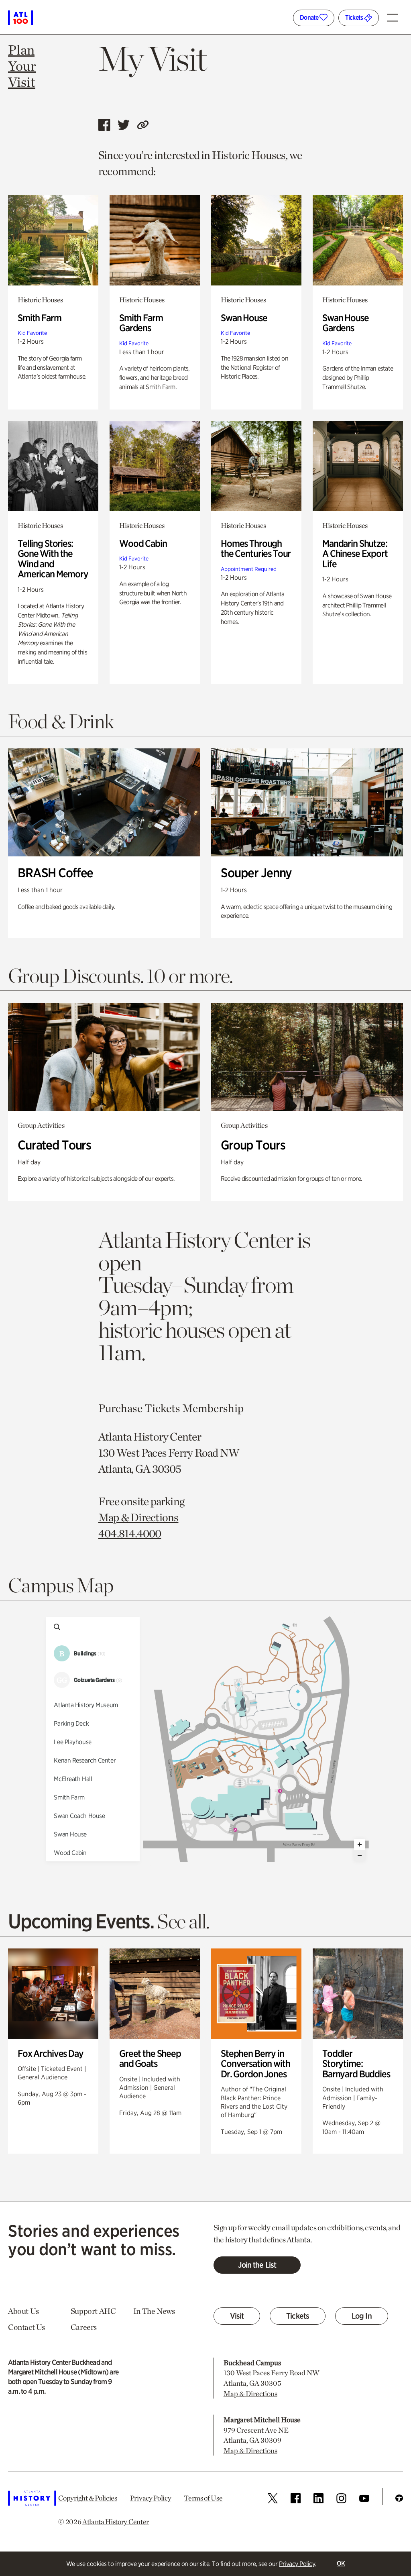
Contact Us (26, 2327)
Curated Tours (54, 1145)
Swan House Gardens (346, 323)
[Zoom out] (360, 1856)
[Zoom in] (360, 1844)
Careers (84, 2327)
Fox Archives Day (51, 2053)
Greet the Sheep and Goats (150, 2059)
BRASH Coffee (55, 873)
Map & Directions (138, 1517)
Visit (237, 2316)
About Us (23, 2311)
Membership (213, 1408)
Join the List (257, 2265)
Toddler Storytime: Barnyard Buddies (356, 2064)
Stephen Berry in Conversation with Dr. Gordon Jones (255, 2064)
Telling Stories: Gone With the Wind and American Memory (53, 559)
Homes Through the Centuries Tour (256, 549)
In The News (154, 2311)
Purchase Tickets (139, 1408)
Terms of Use (203, 2498)
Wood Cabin (143, 543)
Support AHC (93, 2311)
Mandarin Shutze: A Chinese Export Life (355, 554)
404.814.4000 (130, 1533)
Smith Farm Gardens (141, 323)
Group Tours (253, 1145)
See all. (183, 1921)
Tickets (355, 17)
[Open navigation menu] (395, 14)
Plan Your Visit (22, 66)
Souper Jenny (256, 873)
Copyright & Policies (88, 2498)
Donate (310, 17)
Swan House (244, 318)
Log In (362, 2316)
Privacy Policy (297, 2564)
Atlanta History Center (116, 2522)
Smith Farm (40, 318)
